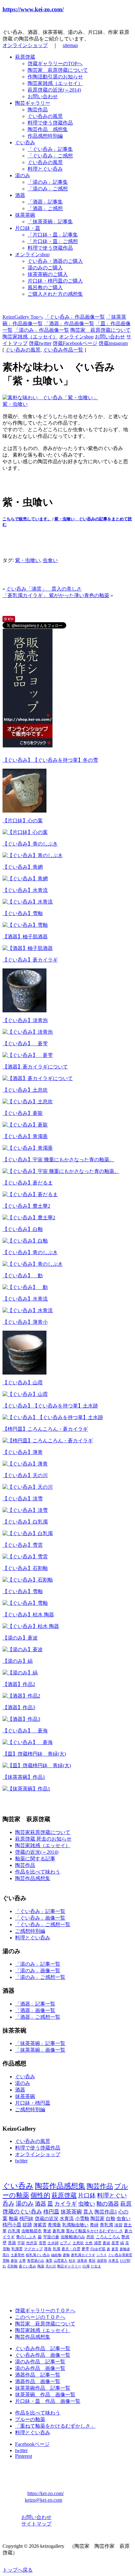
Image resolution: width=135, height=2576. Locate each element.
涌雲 (98, 2243)
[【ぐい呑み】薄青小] (24, 1373)
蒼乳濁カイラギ (83, 2255)
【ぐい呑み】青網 (23, 867)
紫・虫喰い (15, 404)
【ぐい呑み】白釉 (23, 1229)
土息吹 (78, 2243)
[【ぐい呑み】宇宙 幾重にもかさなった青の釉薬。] (61, 1171)
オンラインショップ (25, 45)
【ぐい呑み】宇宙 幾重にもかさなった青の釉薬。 (58, 1160)
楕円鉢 (27, 2218)
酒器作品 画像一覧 (38, 2381)
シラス (102, 2255)
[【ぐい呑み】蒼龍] (25, 1125)
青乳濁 (106, 2225)
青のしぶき (26, 2237)
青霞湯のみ (36, 2261)
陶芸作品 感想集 (48, 129)
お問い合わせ (43, 96)
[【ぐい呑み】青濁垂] (28, 1148)
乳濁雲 (17, 2249)
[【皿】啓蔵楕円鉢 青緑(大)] (37, 1765)
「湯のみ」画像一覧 (38, 1971)
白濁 (86, 2266)
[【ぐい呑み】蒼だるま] (30, 1194)
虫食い (50, 560)
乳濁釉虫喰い (75, 2225)
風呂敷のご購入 (45, 287)
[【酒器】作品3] (21, 1719)
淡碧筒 (102, 2261)
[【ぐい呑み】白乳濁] (28, 1533)
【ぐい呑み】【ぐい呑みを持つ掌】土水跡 (50, 1406)
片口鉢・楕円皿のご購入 (55, 281)
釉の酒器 (108, 2204)
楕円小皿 (12, 2225)
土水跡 (53, 2243)
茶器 (12, 2243)
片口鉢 (87, 2195)
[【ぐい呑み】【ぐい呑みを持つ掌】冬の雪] (24, 811)
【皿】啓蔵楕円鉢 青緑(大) (34, 1754)
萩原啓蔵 (25, 57)
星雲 (115, 2243)
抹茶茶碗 (25, 215)
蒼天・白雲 (71, 2249)
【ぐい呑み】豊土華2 (26, 1206)
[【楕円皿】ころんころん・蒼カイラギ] (48, 1441)
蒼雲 (115, 2249)
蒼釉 (66, 2255)
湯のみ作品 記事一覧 (40, 2362)
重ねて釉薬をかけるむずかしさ (94, 2231)
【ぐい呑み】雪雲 (23, 1545)
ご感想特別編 (30, 1931)
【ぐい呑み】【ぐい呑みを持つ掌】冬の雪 (50, 760)
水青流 (67, 2218)
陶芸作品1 (106, 2212)
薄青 (48, 2249)
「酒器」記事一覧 (35, 2004)
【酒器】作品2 (19, 1684)
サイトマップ (36, 2524)
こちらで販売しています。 (27, 519)
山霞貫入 (61, 2261)
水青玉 (113, 2261)
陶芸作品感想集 (33, 1878)
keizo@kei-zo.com (43, 2500)
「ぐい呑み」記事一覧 (40, 1911)
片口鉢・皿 (28, 228)
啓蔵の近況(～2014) (37, 1852)
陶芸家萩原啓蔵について (43, 1832)
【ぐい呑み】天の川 (25, 1475)
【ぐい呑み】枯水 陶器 (28, 1615)
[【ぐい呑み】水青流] (28, 902)
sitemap (70, 45)
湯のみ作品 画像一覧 (40, 2368)
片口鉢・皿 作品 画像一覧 (48, 2401)
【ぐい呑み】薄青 (23, 1452)
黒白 (6, 2255)
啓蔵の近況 (47, 2218)
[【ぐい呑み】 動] (25, 1287)
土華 (22, 2261)
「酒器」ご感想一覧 (38, 2017)
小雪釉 (82, 2218)
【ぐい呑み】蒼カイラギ (30, 960)
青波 (47, 2231)
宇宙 (21, 2243)
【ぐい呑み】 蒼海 (25, 1731)
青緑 (94, 2225)
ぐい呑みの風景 (45, 116)
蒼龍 (14, 2261)
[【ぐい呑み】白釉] (25, 1241)
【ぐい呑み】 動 (23, 1276)
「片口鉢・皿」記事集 (53, 235)
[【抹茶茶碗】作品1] (26, 1789)
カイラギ (66, 2204)
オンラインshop (32, 254)
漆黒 (49, 2261)
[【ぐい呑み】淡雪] (25, 1510)
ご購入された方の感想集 (55, 294)
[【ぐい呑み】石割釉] (28, 1580)
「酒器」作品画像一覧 (69, 323)
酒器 (20, 195)
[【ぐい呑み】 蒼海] (28, 1742)
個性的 (40, 2195)
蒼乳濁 (59, 2231)
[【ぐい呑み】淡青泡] (28, 1032)
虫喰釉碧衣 (32, 2231)
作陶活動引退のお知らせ (55, 77)
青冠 (92, 2261)
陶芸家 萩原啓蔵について (58, 70)
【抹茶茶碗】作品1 (24, 1777)
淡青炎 (82, 2261)
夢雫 (85, 2249)
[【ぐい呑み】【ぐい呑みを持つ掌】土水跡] (53, 1417)
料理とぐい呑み (45, 169)
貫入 (88, 2212)
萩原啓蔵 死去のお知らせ (43, 1839)
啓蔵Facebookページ (75, 343)
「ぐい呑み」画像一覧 (40, 1918)
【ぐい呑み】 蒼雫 (25, 1044)
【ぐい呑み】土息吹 (25, 1090)
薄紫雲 (40, 2225)
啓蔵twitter (40, 343)
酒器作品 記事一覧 (38, 2375)
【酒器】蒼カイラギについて (35, 1067)
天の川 (51, 2266)
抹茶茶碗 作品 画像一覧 (45, 2395)
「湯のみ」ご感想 (48, 189)
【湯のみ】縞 (18, 1661)
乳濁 (57, 2249)
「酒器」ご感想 (45, 208)
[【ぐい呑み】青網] (25, 879)
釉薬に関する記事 (35, 1859)
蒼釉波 (125, 2249)
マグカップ (33, 2249)
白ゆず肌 (98, 2249)
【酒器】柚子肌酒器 (25, 937)
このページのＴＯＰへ (40, 2317)
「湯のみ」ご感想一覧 (40, 1977)
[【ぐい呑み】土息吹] (28, 1102)
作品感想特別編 (45, 136)
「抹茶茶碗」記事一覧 (40, 2043)
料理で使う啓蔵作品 (50, 123)
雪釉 (6, 2261)
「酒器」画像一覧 (35, 2010)
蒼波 (106, 2243)
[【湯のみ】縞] (20, 1673)
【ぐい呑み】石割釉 (25, 1568)
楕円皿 (51, 2212)
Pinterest (24, 2456)
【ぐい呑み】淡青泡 (25, 1020)
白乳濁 (14, 2231)
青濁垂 (54, 2225)
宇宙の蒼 (51, 2237)
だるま (96, 2266)
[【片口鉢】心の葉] (25, 832)
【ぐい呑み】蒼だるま (28, 1183)
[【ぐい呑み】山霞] (25, 1394)
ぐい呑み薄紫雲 (120, 2255)
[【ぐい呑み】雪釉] (25, 925)
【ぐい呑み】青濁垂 (25, 1136)
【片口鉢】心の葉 (23, 821)
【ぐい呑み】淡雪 (23, 1499)
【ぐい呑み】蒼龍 (23, 1113)
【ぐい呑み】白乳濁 (25, 1522)
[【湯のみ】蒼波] (23, 1649)
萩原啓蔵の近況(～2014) (54, 90)
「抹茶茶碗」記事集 (50, 222)
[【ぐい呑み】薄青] (25, 1464)
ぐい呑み (25, 143)
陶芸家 (97, 2218)
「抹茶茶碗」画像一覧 (40, 2050)
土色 (89, 2243)
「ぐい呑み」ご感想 (50, 156)
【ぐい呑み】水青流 (25, 890)
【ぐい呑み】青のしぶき (30, 844)
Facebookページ (32, 2444)
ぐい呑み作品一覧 (63, 350)
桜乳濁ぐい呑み (38, 2255)
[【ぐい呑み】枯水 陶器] (31, 1626)
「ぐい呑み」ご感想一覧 (43, 1924)
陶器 (41, 2266)
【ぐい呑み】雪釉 (23, 913)
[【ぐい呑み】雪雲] (25, 1557)
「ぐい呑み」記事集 (50, 149)
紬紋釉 (56, 2255)
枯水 (72, 2261)
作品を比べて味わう (38, 1872)
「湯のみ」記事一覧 (38, 1964)
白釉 (111, 2218)
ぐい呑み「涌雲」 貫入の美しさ (44, 589)
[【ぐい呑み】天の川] (28, 1487)
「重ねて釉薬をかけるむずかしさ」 (55, 2426)
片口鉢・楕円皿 (33, 2103)
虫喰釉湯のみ (73, 2237)
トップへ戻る (18, 2570)
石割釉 (12, 2266)
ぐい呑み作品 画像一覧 (43, 2355)
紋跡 (27, 2225)
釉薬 (13, 2218)
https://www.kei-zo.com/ (33, 9)
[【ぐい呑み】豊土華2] (29, 1218)
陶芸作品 (38, 110)
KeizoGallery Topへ (23, 317)
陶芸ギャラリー (33, 103)
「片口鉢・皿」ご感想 (53, 241)
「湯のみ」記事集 (48, 182)
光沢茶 (32, 2243)
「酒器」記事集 (45, 202)
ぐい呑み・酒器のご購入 (55, 261)
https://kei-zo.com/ (46, 2493)
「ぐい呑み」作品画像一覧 (75, 317)
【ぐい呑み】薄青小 (25, 1322)
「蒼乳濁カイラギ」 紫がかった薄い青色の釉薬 (56, 595)
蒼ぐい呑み (27, 2266)
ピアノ (66, 2243)
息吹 (90, 2237)
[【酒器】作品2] (21, 1696)
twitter (21, 2161)
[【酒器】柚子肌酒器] (28, 948)
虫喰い (87, 2204)
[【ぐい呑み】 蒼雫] (28, 1055)
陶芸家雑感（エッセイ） (55, 83)
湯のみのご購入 (45, 268)
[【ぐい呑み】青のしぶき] (33, 855)
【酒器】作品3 (19, 1707)
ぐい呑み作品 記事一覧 (43, 2348)
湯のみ (23, 175)
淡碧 (118, 2225)
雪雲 (42, 2243)
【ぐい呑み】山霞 (23, 1383)
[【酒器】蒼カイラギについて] (38, 1078)
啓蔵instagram (113, 343)
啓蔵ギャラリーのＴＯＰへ (45, 2311)
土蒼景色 (18, 2255)
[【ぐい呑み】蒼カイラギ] (24, 1011)
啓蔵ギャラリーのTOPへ (55, 64)
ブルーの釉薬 (30, 2419)
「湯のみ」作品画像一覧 (41, 330)
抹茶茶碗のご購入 (48, 274)
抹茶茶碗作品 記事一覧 (43, 2388)
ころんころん (108, 2237)
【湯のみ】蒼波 (20, 1638)
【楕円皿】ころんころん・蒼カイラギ (45, 1429)
